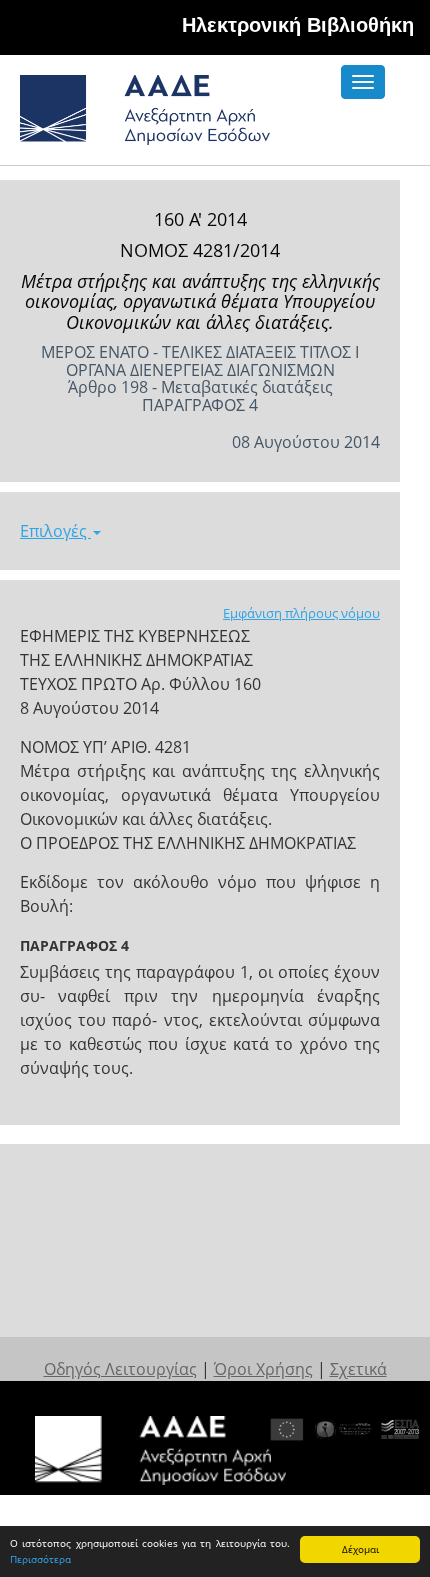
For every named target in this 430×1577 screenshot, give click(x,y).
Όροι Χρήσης (263, 1369)
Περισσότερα (40, 1559)
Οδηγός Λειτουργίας (120, 1369)
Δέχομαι (360, 1549)
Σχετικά (358, 1369)
